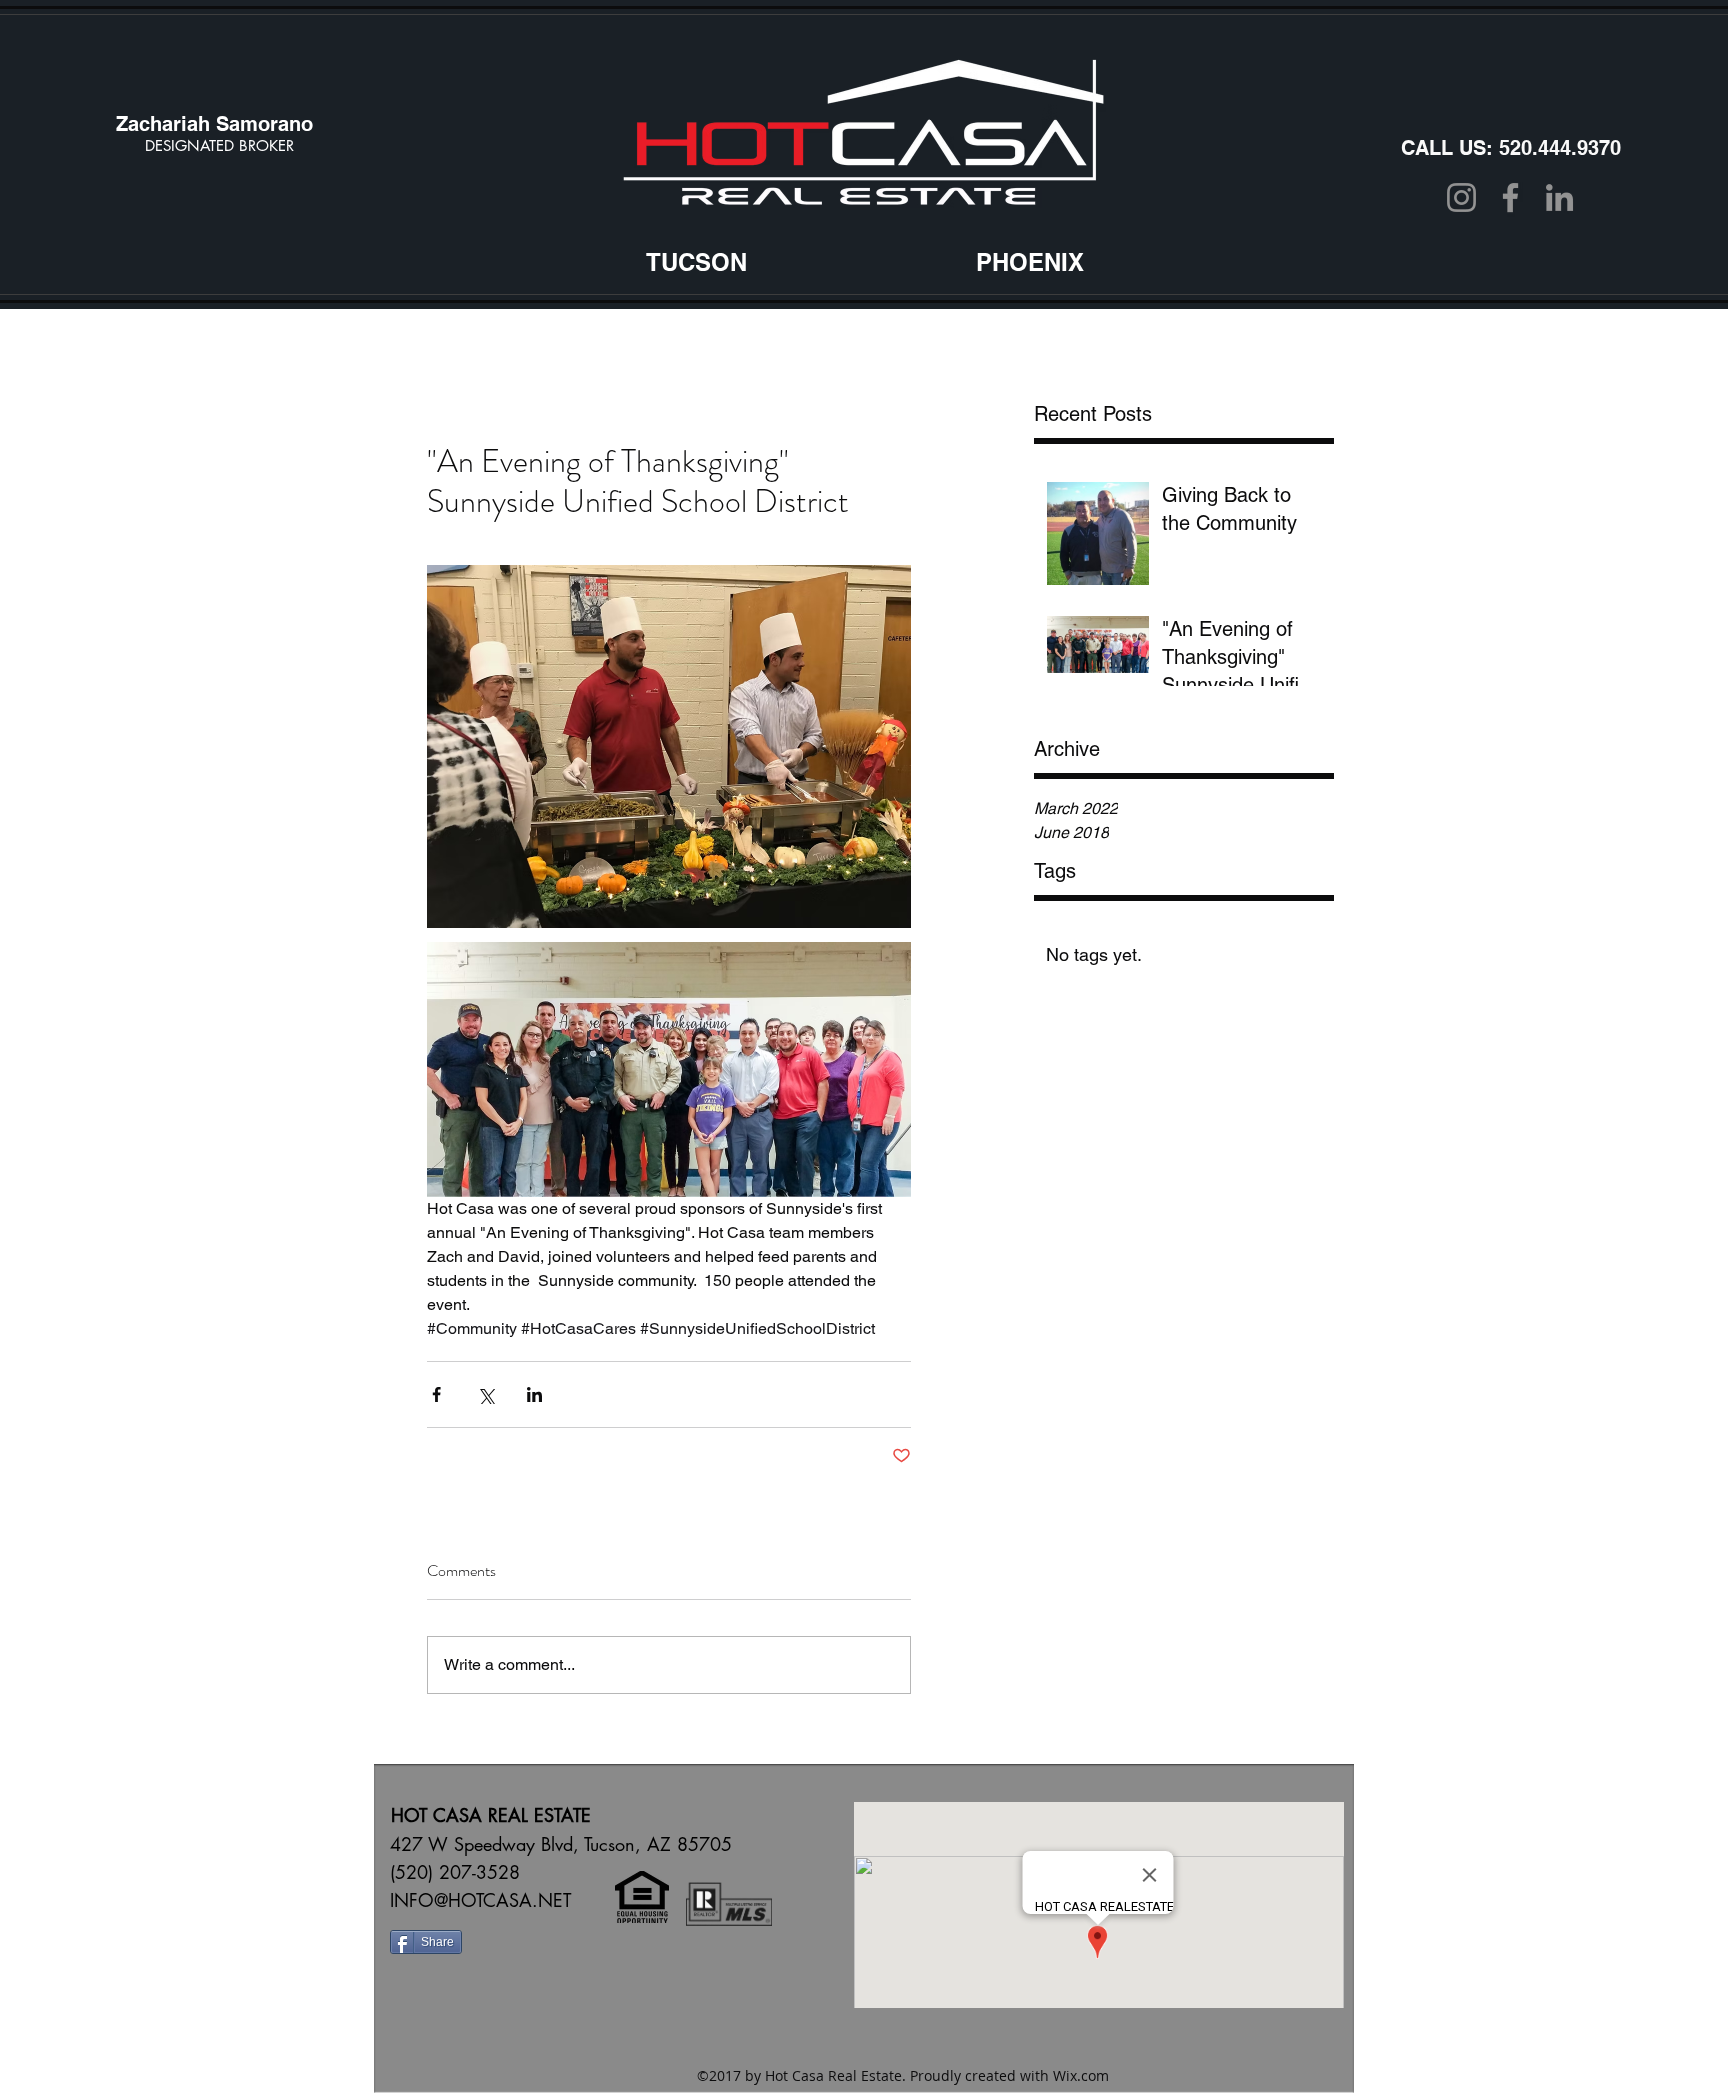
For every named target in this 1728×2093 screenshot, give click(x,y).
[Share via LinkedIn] (534, 1394)
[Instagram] (1461, 197)
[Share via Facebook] (436, 1394)
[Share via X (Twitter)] (485, 1394)
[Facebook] (1510, 197)
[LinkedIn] (1559, 197)
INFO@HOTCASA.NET (480, 1900)
